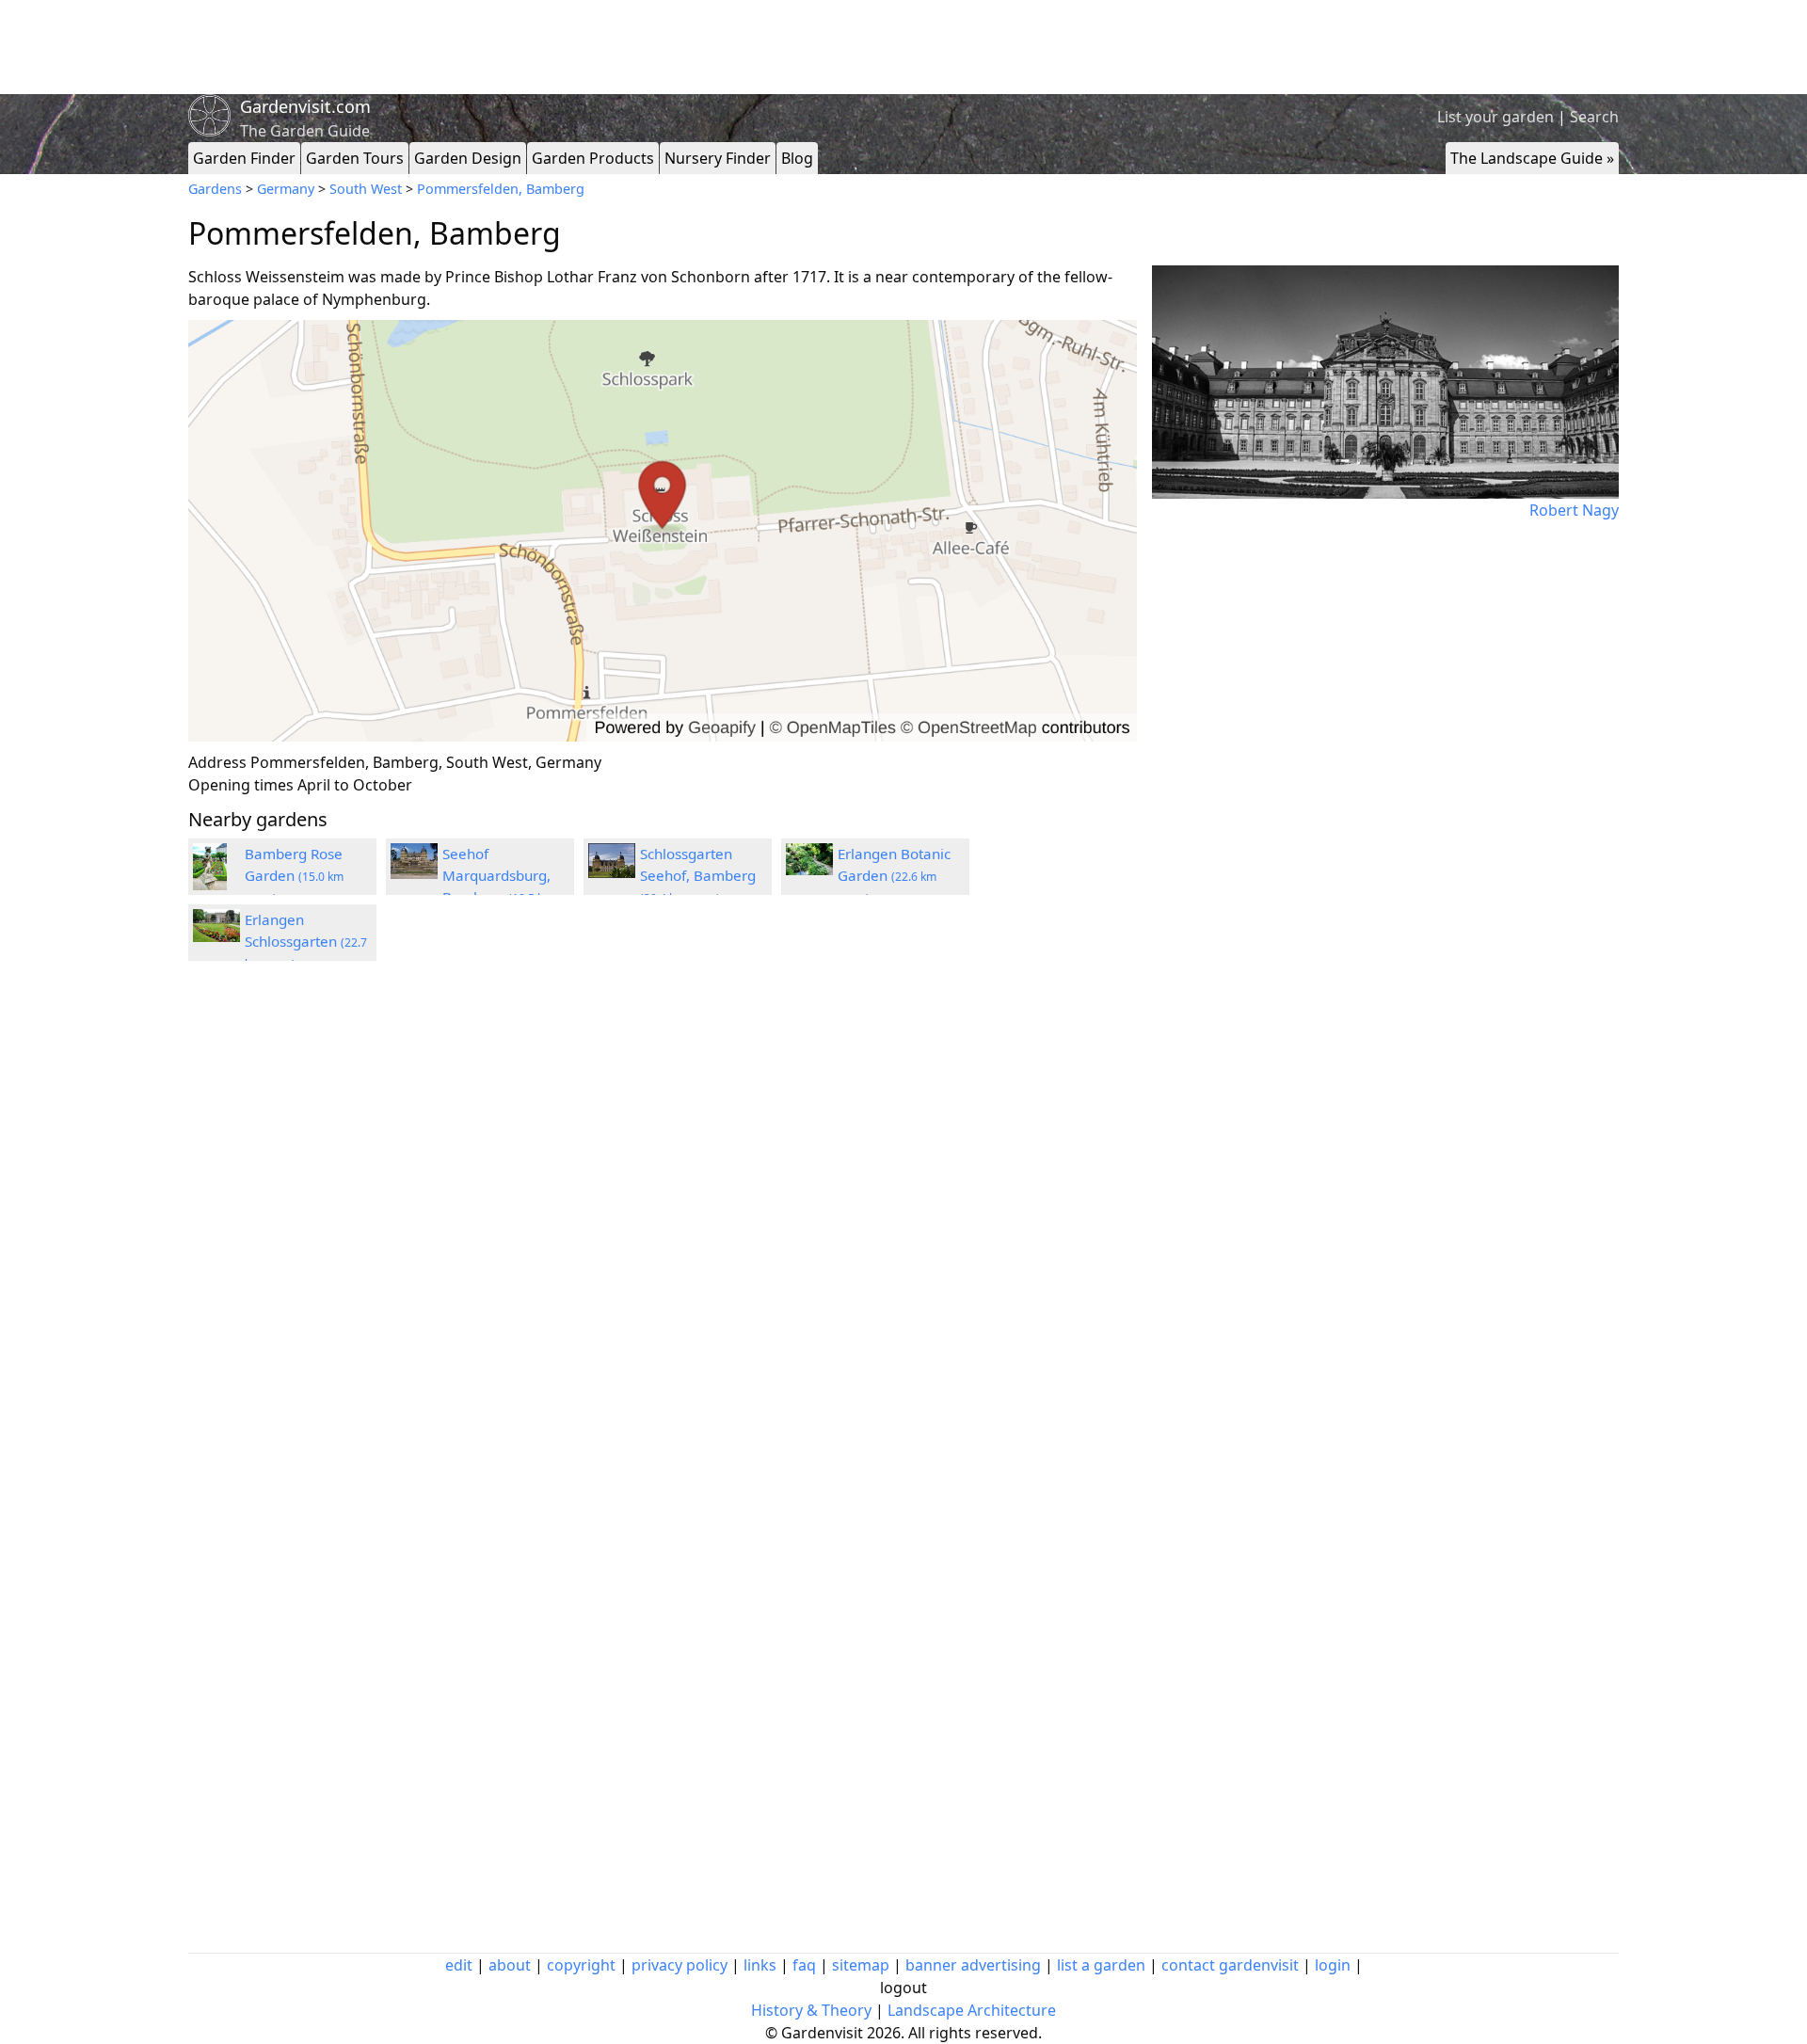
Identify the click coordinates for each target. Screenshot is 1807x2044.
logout (903, 1988)
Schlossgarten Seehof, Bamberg (698, 875)
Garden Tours (355, 158)
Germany (286, 189)
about (510, 1965)
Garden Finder (244, 158)
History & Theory (811, 2010)
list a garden (1101, 1965)
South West (366, 189)
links (760, 1965)
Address (217, 762)
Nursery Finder (718, 158)
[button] (663, 531)
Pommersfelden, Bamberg (501, 189)
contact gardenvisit (1230, 1965)
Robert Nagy (1574, 510)
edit (459, 1965)
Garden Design (468, 158)
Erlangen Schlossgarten (306, 941)
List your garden (1495, 117)
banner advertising (973, 1965)
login (1333, 1965)
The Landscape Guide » (1532, 158)
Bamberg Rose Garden (294, 875)
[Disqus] (663, 1228)
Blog (797, 158)
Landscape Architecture (972, 2010)
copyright (581, 1965)
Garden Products (593, 158)
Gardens (215, 189)
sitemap (861, 1965)
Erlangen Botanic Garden (894, 875)
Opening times (241, 785)
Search (1594, 117)
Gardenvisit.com (305, 106)
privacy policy (680, 1965)
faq (804, 1965)
